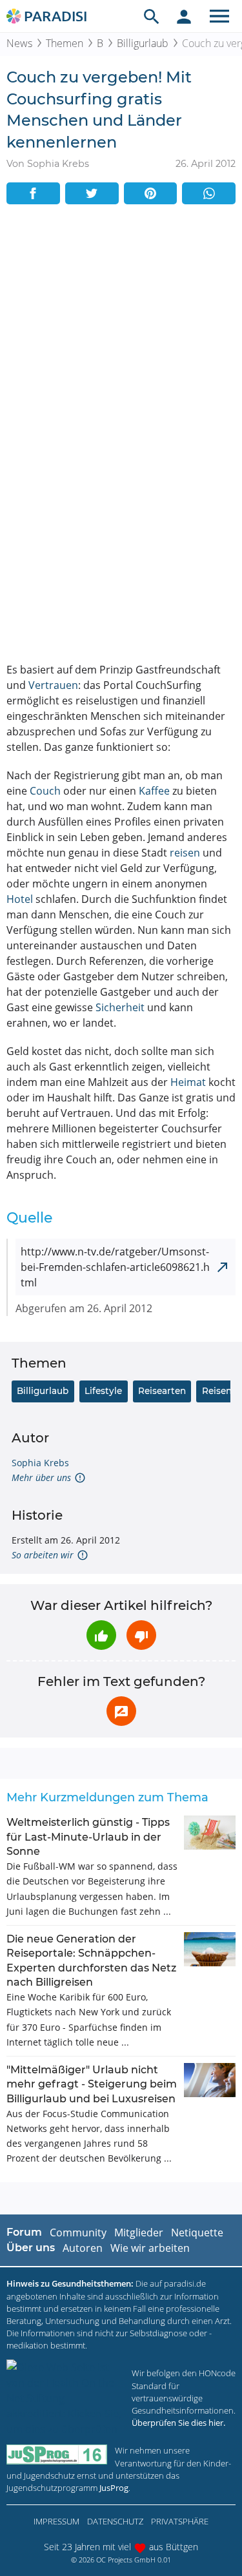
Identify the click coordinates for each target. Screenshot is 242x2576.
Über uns (31, 2248)
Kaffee (154, 791)
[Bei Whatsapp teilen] (209, 193)
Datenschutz (115, 2521)
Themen (65, 43)
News (19, 43)
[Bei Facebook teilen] (33, 193)
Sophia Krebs (40, 1463)
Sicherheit (120, 1007)
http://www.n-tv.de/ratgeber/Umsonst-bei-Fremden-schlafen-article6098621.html (115, 1267)
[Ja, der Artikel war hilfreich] (101, 1635)
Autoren (83, 2248)
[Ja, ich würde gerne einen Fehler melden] (121, 1711)
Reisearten (162, 1391)
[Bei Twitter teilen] (92, 193)
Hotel (20, 899)
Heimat (188, 1082)
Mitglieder (139, 2232)
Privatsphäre (180, 2521)
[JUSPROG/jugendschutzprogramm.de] (57, 2455)
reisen (185, 853)
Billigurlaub (143, 43)
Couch (45, 791)
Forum (24, 2232)
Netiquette (197, 2232)
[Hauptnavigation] (219, 16)
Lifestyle (103, 1391)
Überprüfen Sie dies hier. (178, 2423)
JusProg (114, 2488)
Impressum (56, 2521)
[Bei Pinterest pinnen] (151, 193)
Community (78, 2232)
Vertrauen (53, 685)
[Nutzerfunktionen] (184, 16)
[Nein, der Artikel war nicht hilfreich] (141, 1635)
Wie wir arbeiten (150, 2248)
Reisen (217, 1391)
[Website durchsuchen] (152, 16)
